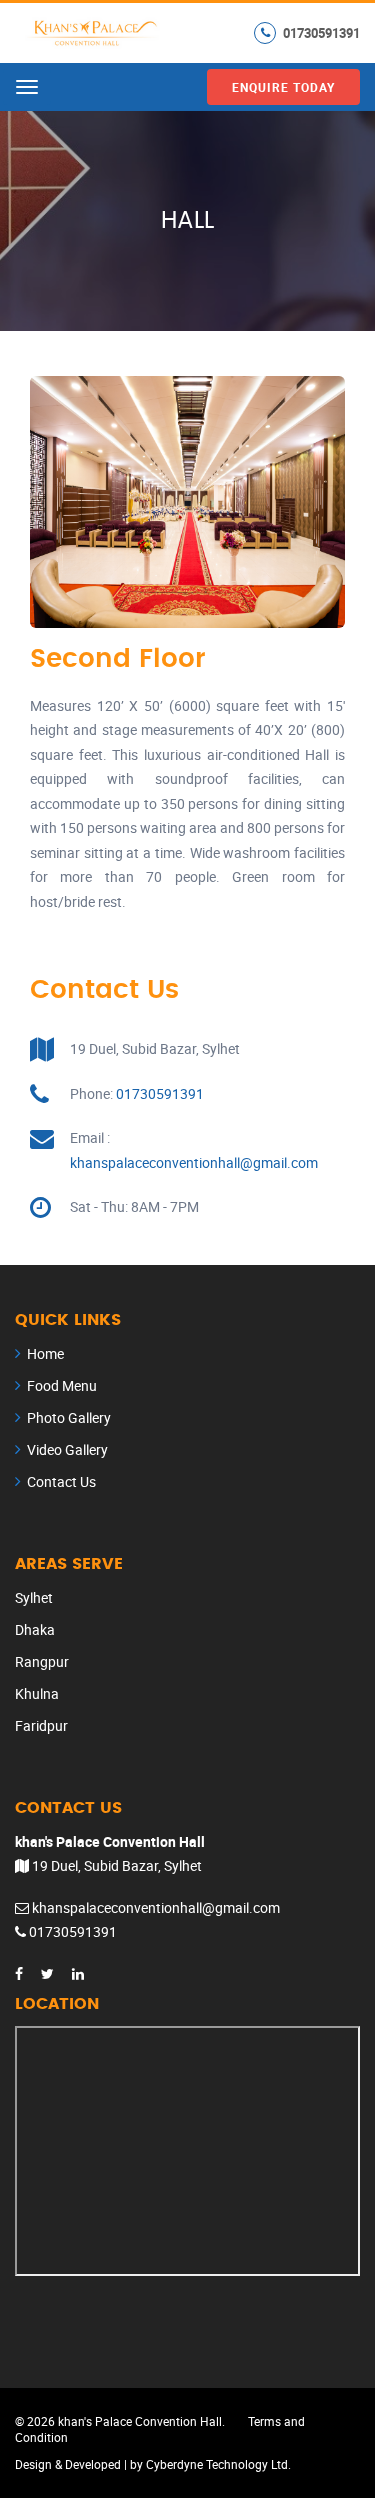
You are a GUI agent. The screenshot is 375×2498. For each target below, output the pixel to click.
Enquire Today (283, 87)
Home (45, 1353)
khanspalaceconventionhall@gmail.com (194, 1162)
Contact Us (61, 1481)
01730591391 (321, 32)
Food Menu (62, 1385)
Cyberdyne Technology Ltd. (218, 2464)
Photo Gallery (69, 1417)
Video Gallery (67, 1449)
